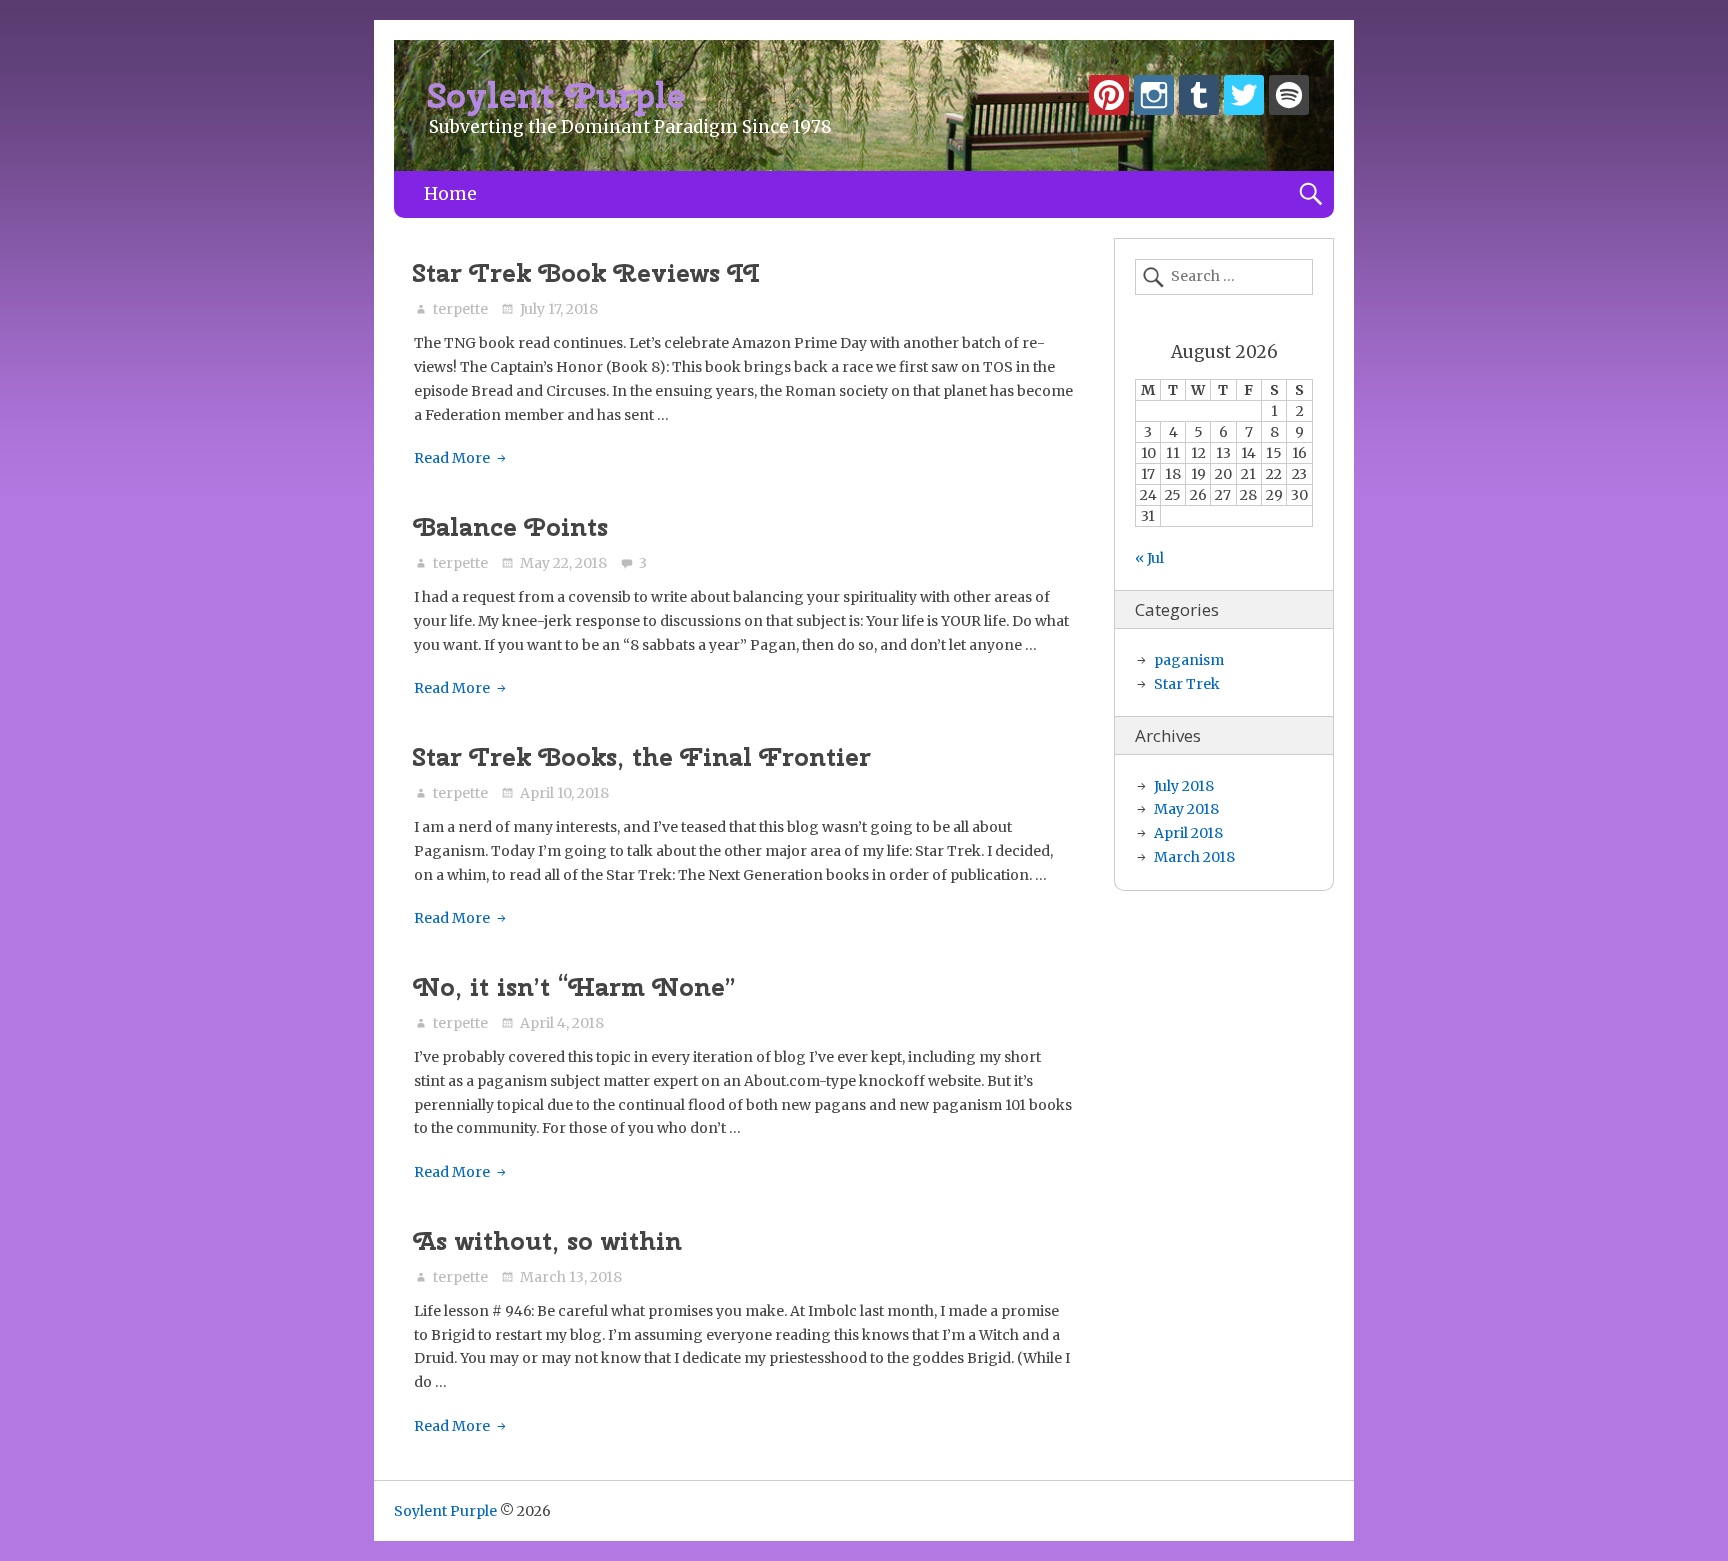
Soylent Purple (557, 95)
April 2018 (1188, 833)
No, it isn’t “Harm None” (575, 987)
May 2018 (1186, 809)
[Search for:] (1224, 277)
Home (450, 194)
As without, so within (548, 1241)
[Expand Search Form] (1310, 194)
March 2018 (1194, 857)
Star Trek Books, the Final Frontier (642, 757)
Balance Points (511, 527)
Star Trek (1187, 684)
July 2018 (1184, 786)
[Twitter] (1244, 99)
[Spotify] (1289, 99)
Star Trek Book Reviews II (587, 273)
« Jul (1149, 558)
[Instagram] (1154, 99)
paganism (1189, 660)
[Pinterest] (1109, 99)
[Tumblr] (1199, 99)
